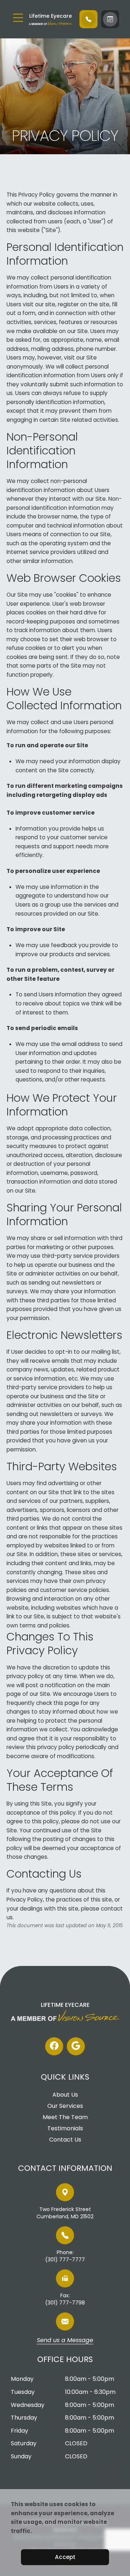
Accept (65, 2557)
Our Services (65, 2106)
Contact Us (65, 2140)
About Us (65, 2095)
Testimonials (65, 2129)
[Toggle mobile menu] (18, 18)
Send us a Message (65, 2341)
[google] (76, 2046)
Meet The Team (65, 2117)
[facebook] (54, 2046)
